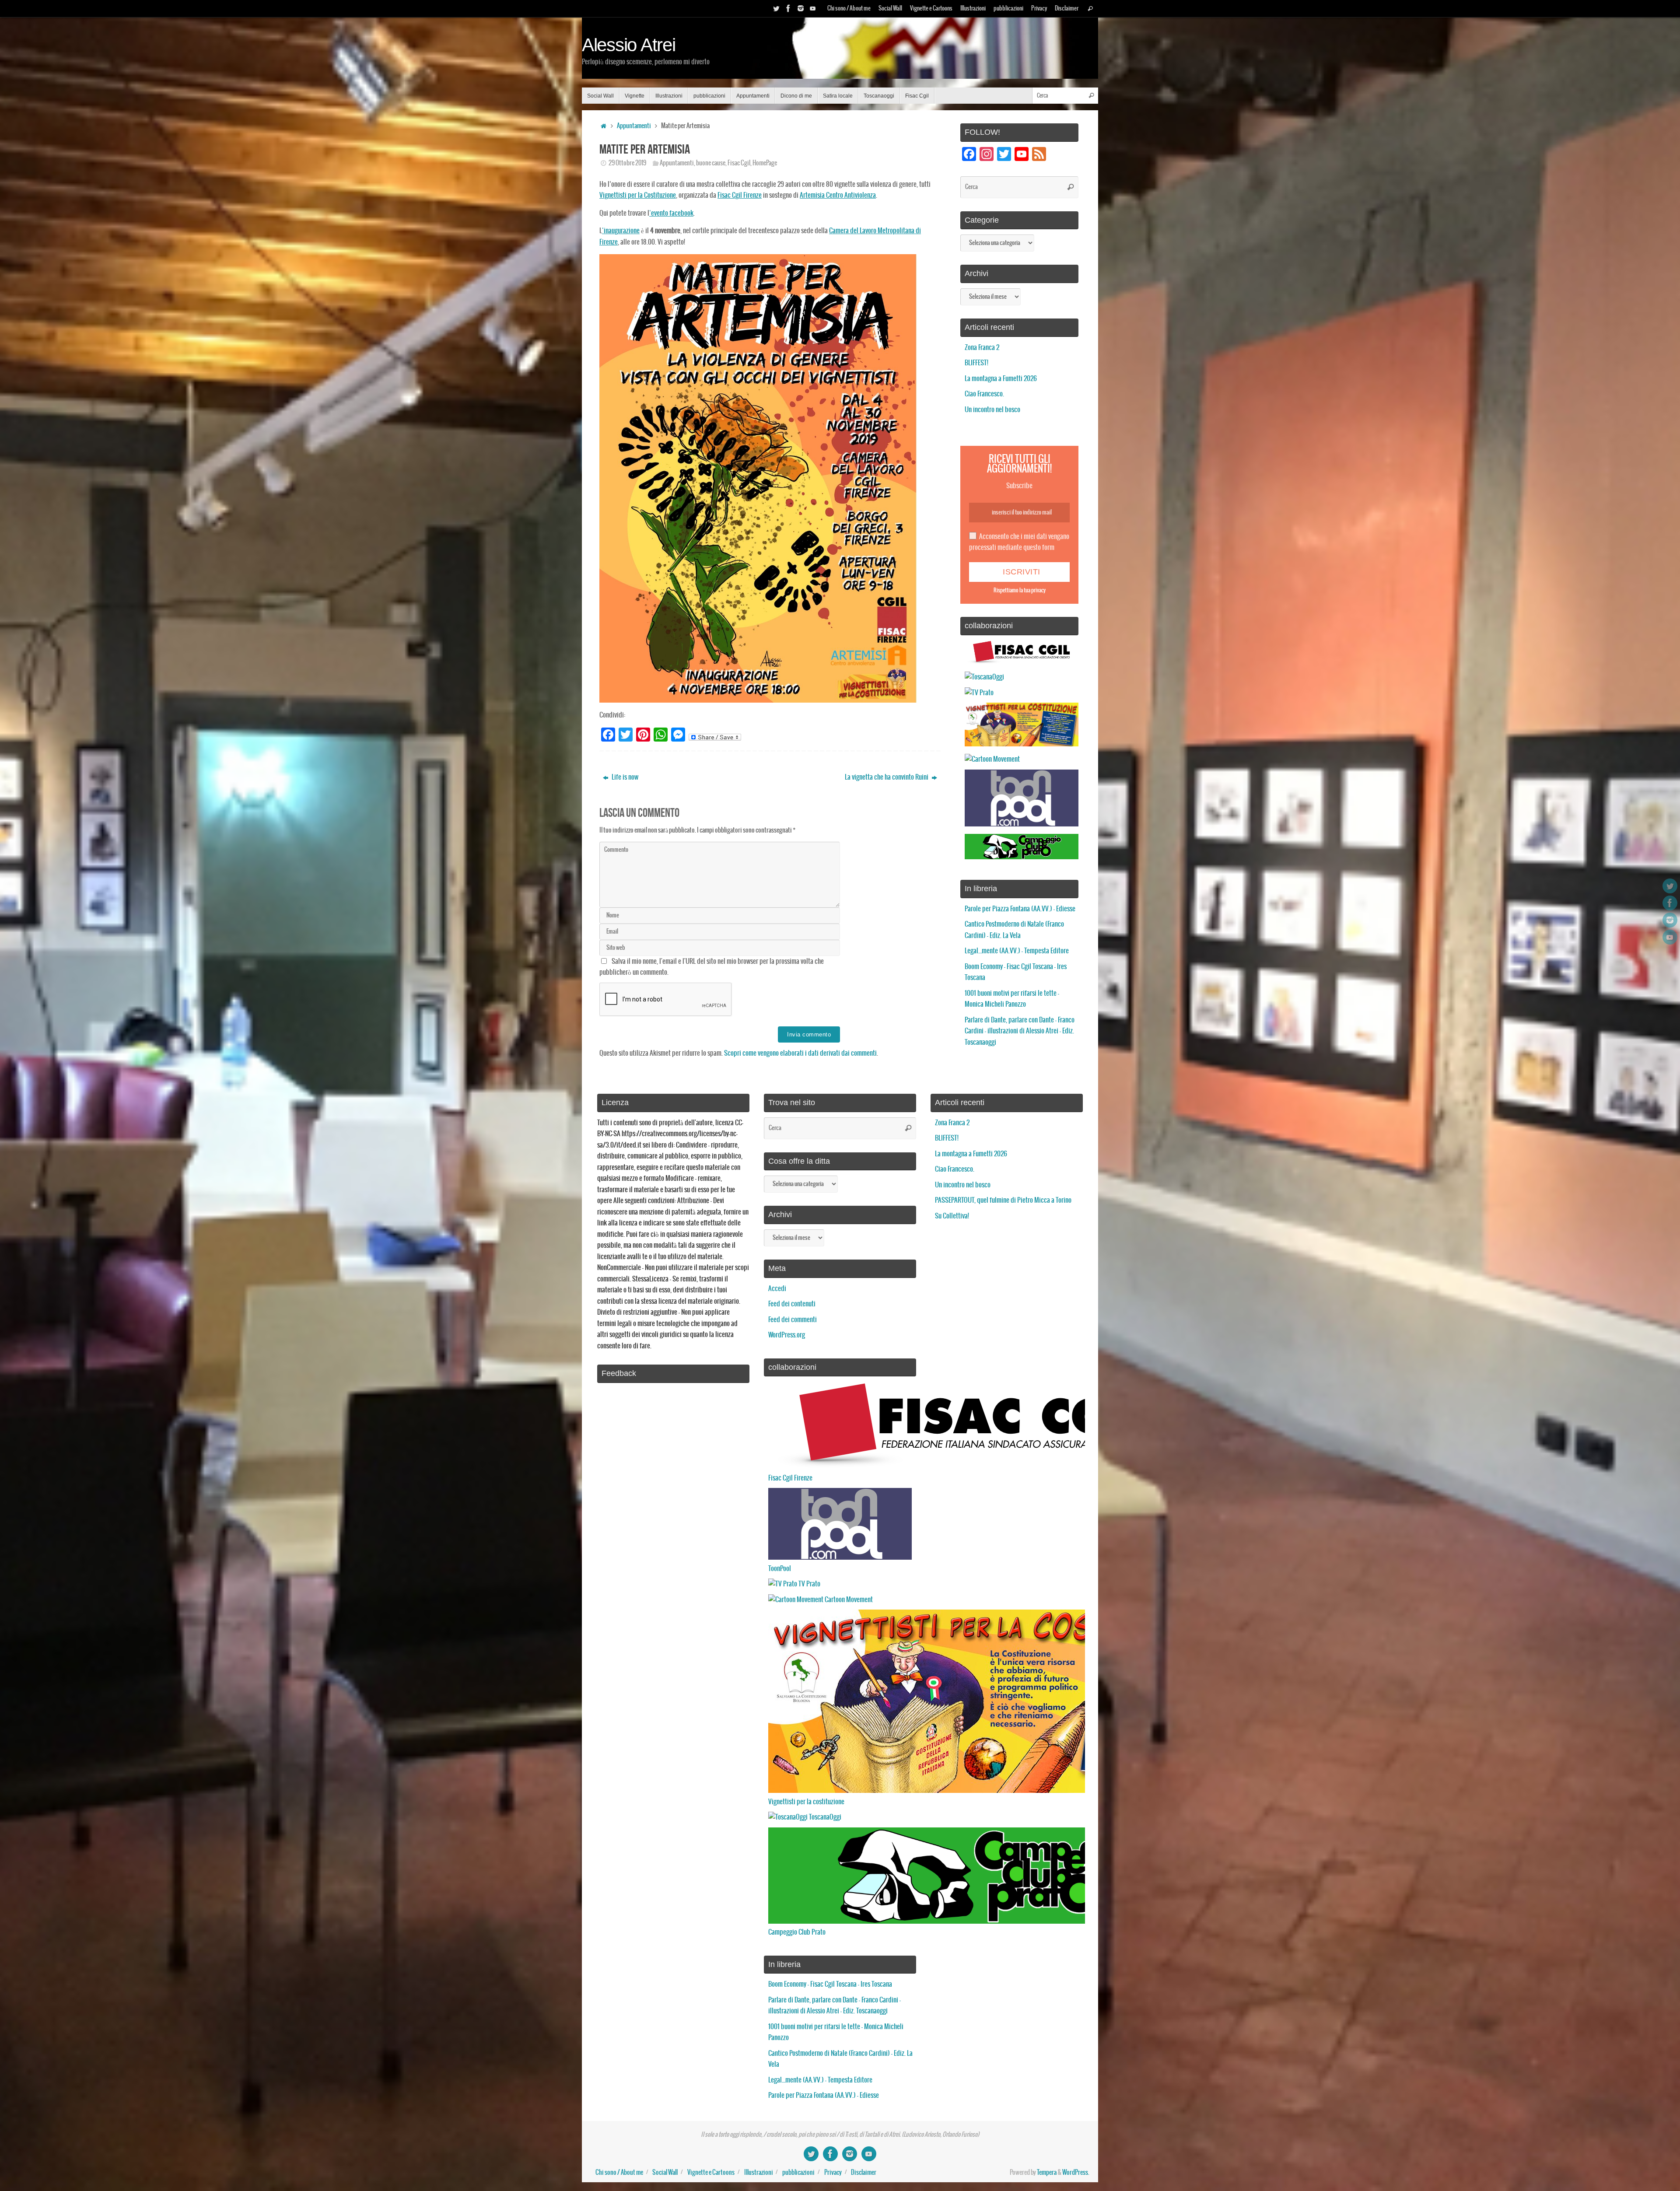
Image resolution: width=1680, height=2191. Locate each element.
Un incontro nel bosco (992, 410)
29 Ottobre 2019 (627, 163)
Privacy (1039, 9)
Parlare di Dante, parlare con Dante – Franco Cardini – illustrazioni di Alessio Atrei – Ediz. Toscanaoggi (1020, 1031)
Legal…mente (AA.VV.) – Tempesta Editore (1017, 951)
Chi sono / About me (849, 9)
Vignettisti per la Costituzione (638, 195)
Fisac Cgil (739, 163)
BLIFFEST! (976, 363)
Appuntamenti (634, 126)
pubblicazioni (1008, 9)
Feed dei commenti (793, 1320)
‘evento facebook (671, 213)
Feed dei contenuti (792, 1304)
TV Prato (809, 1584)
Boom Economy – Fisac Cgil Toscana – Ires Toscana (830, 1984)
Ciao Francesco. (984, 394)
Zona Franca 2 (982, 348)
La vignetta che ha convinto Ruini (887, 777)
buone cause (711, 163)
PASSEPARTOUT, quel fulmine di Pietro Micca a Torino (1003, 1200)
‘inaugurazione (621, 231)
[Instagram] (801, 8)
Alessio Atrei (629, 45)
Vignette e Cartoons (931, 9)
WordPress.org (787, 1335)
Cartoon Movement (848, 1600)
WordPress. (1076, 2173)
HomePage (765, 163)
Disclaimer (1067, 9)
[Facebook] (788, 8)
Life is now (624, 777)
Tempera (1047, 2173)
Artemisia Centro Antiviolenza (838, 195)
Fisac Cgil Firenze (740, 195)
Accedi (777, 1289)
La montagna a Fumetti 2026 (1001, 379)
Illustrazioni (973, 9)
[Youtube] (813, 8)
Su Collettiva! (952, 1216)
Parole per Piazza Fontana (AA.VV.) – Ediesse (1020, 909)
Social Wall (890, 9)
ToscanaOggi (824, 1817)
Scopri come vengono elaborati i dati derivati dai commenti (800, 1053)
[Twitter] (776, 8)
